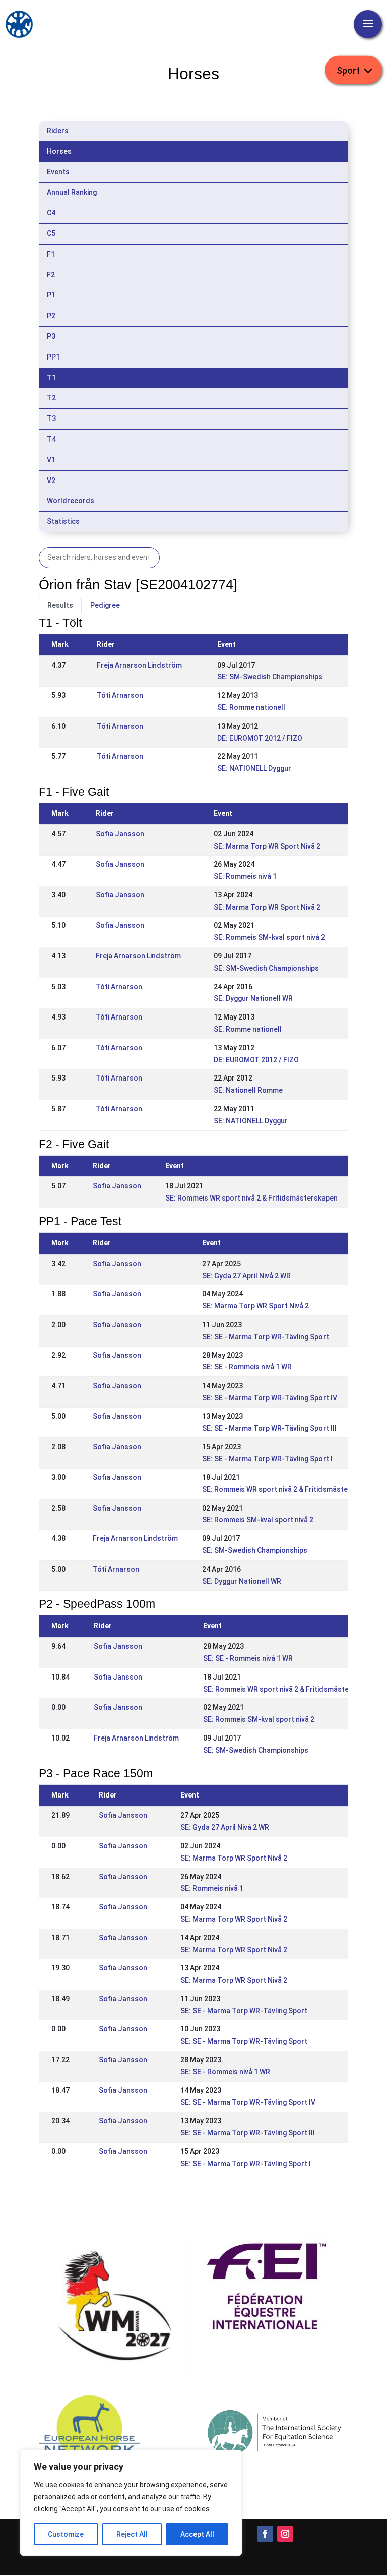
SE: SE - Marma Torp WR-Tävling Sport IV (270, 1398)
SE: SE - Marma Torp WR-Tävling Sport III (269, 1428)
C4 (51, 213)
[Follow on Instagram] (285, 2534)
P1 (51, 295)
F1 (51, 254)
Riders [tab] (58, 131)
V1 (51, 460)
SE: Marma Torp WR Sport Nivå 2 (267, 846)
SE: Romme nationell (251, 707)
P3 (51, 336)
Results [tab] (60, 605)
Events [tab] (58, 172)
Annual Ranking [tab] (72, 192)
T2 (51, 398)
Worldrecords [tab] (71, 501)
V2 (51, 481)
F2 (51, 275)
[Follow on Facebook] (265, 2534)
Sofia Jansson (120, 834)
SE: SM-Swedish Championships (270, 677)
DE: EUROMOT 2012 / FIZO (260, 738)
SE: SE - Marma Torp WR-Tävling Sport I (267, 1459)
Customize (66, 2534)
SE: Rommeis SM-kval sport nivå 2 (269, 937)
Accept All (197, 2534)
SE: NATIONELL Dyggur (254, 768)
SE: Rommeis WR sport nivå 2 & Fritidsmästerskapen (251, 1198)
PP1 (53, 357)
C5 (51, 233)
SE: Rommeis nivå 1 (245, 876)
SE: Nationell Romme (248, 1090)
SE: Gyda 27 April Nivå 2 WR (246, 1276)
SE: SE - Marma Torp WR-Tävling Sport (266, 1337)
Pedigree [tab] (105, 605)
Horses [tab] (59, 151)
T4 (51, 439)
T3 (51, 418)
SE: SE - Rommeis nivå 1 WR (247, 1367)
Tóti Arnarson (120, 695)
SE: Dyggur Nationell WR (253, 998)
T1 (51, 378)
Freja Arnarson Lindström (139, 665)
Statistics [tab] (63, 521)
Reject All (132, 2534)
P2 (51, 316)
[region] (131, 2503)
